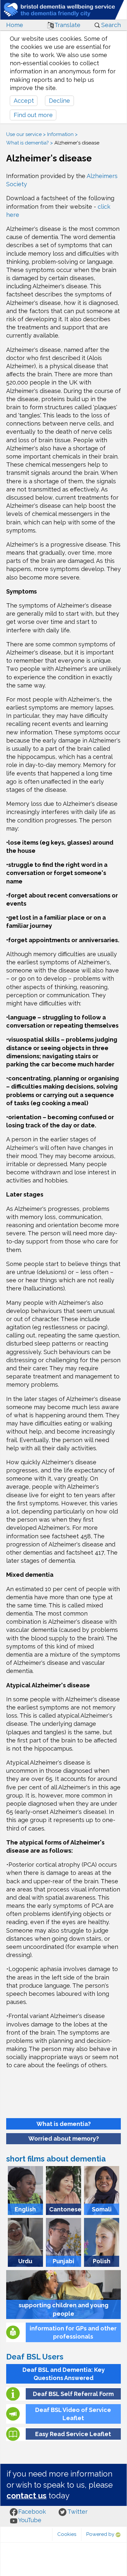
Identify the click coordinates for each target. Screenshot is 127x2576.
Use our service (24, 134)
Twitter (78, 2512)
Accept (24, 101)
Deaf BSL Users (35, 2357)
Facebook (32, 2512)
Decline (59, 101)
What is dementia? (28, 143)
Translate (67, 25)
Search (111, 25)
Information (60, 134)
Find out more (33, 115)
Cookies (67, 2534)
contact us (27, 2496)
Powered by (101, 2534)
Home (15, 25)
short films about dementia (56, 2159)
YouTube (30, 2520)
